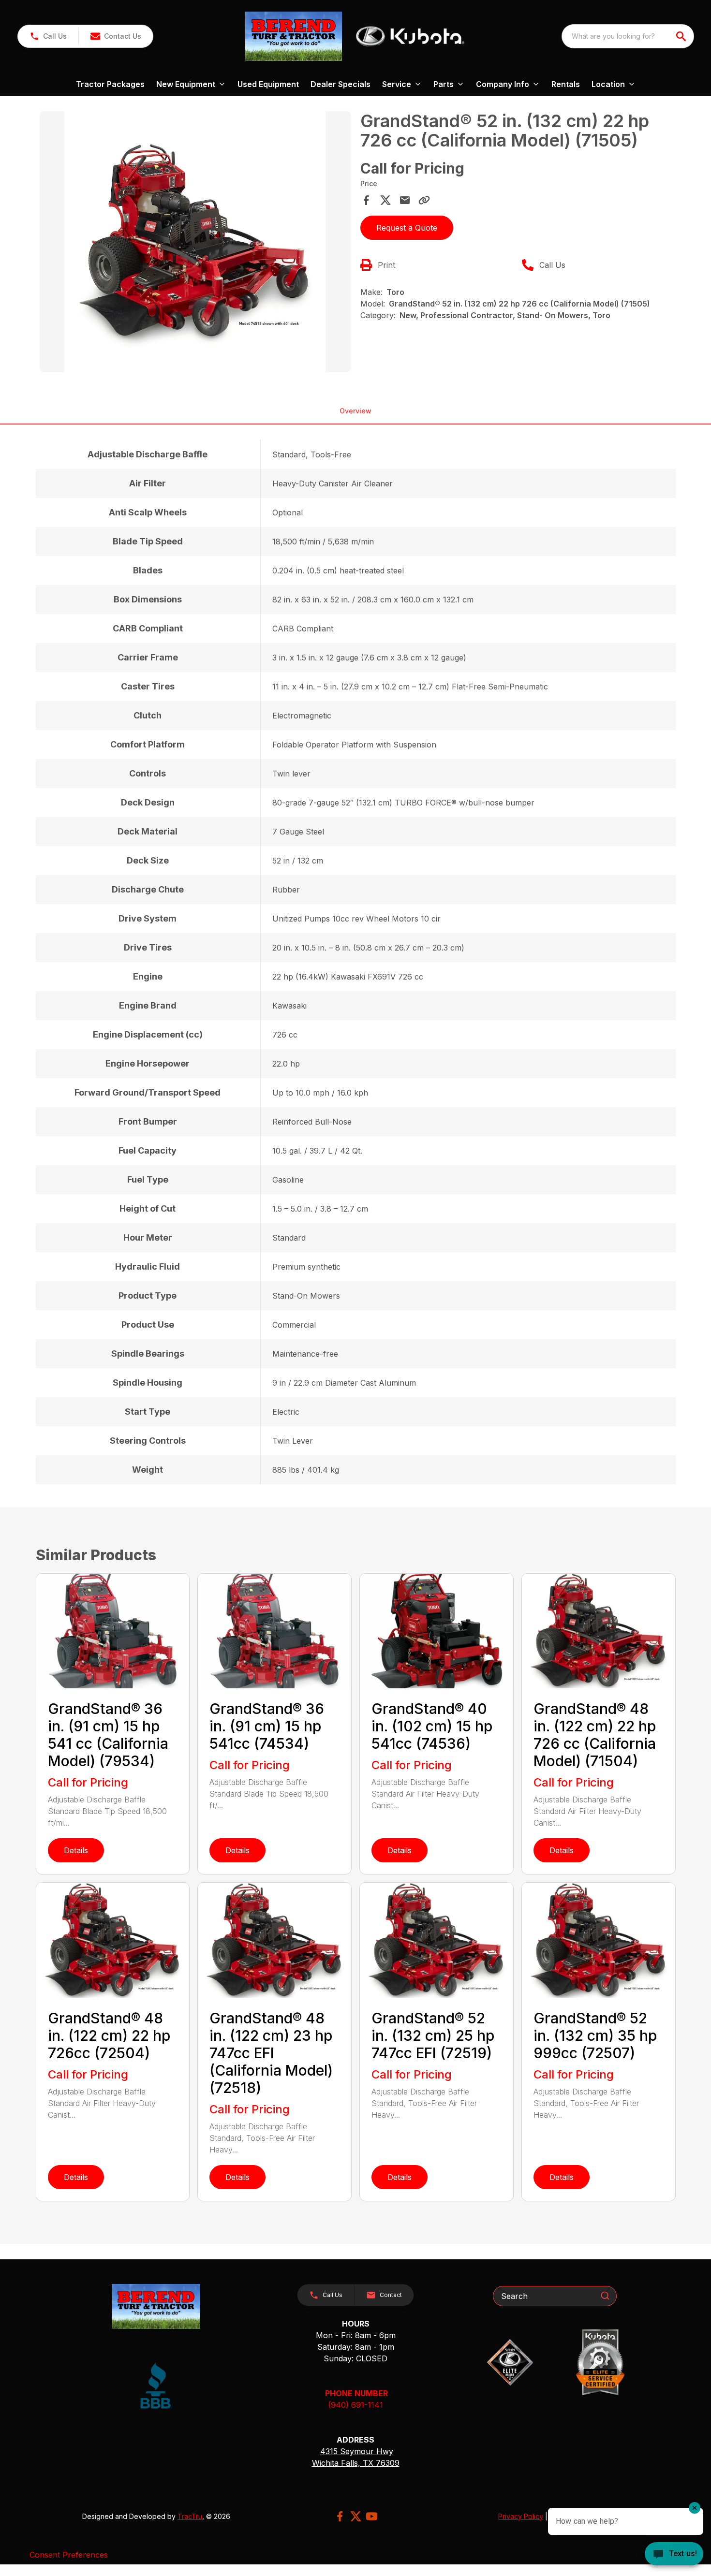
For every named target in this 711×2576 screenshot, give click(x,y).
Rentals (566, 84)
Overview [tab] (355, 411)
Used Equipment (268, 84)
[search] (682, 36)
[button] (48, 36)
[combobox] (628, 36)
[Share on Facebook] (366, 200)
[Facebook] (340, 2516)
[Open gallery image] (195, 242)
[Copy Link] (424, 200)
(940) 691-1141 (355, 2405)
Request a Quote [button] (407, 228)
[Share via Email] (405, 200)
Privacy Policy (521, 2516)
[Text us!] (674, 2555)
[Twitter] (356, 2516)
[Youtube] (372, 2516)
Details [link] (76, 1850)
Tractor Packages (110, 84)
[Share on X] (385, 200)
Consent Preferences (69, 2555)
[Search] (605, 2296)
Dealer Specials (341, 84)
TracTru (190, 2516)
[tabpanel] (195, 243)
